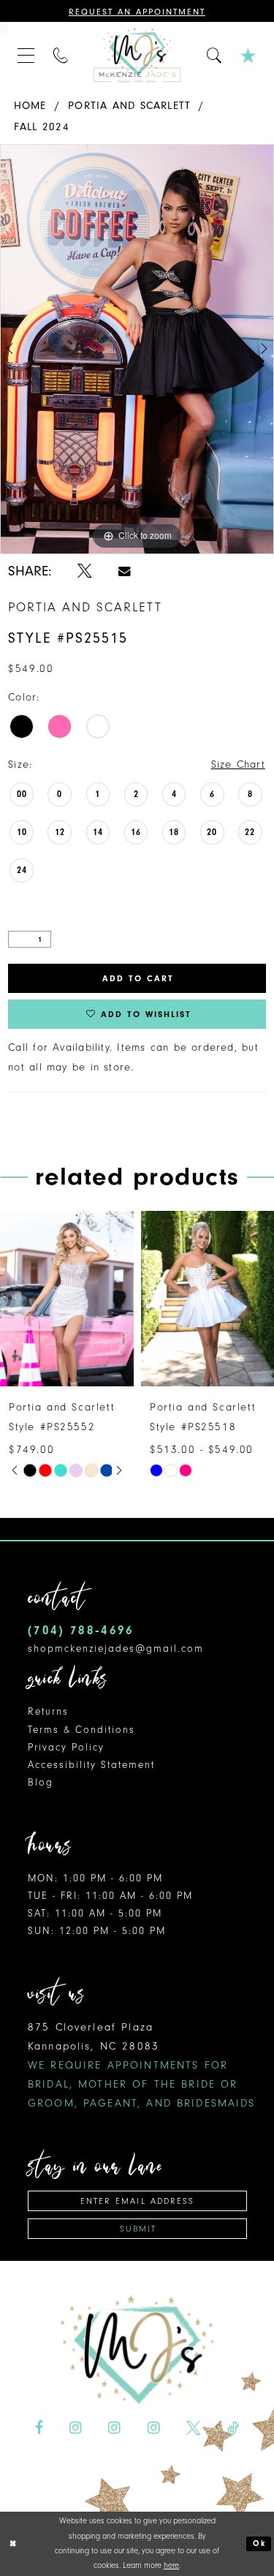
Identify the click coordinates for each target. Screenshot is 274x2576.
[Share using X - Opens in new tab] (85, 571)
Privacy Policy (66, 1747)
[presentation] (166, 1299)
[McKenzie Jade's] (137, 55)
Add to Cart (138, 978)
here (171, 2565)
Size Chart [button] (238, 764)
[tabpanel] (137, 350)
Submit (138, 2229)
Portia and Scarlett (129, 106)
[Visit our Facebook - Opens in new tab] (39, 2428)
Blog (41, 1782)
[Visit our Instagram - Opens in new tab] (76, 2428)
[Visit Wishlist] (248, 55)
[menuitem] (26, 55)
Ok (259, 2543)
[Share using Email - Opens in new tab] (125, 571)
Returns (48, 1711)
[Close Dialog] (13, 2543)
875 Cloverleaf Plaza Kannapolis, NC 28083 (142, 2065)
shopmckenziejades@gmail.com (116, 1648)
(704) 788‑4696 (81, 1630)
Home (30, 106)
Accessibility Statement (91, 1765)
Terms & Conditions (81, 1730)
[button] (26, 55)
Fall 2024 (42, 127)
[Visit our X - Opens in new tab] (194, 2428)
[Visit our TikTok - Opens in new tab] (233, 2428)
